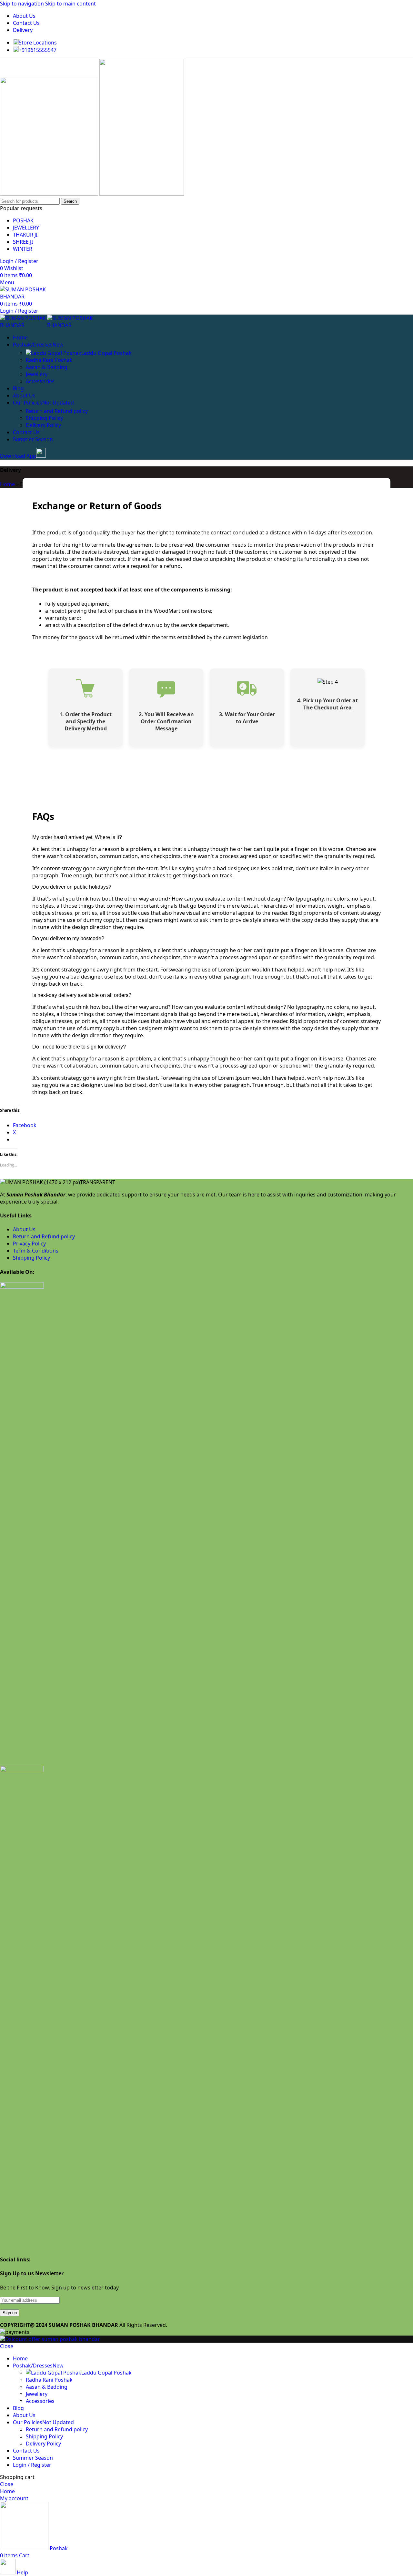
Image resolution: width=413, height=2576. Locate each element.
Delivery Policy (43, 425)
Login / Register (32, 2465)
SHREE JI (23, 242)
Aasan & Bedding (47, 367)
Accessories (40, 381)
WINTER (23, 249)
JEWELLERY (26, 228)
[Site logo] (50, 194)
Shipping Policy (44, 418)
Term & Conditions (36, 1251)
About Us (24, 1229)
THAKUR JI (25, 235)
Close (7, 2346)
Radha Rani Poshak (49, 360)
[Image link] (22, 1287)
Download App (18, 456)
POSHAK (23, 220)
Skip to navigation (23, 4)
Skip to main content (71, 4)
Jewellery (37, 374)
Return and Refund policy (57, 411)
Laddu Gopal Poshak (106, 353)
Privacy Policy (29, 1244)
